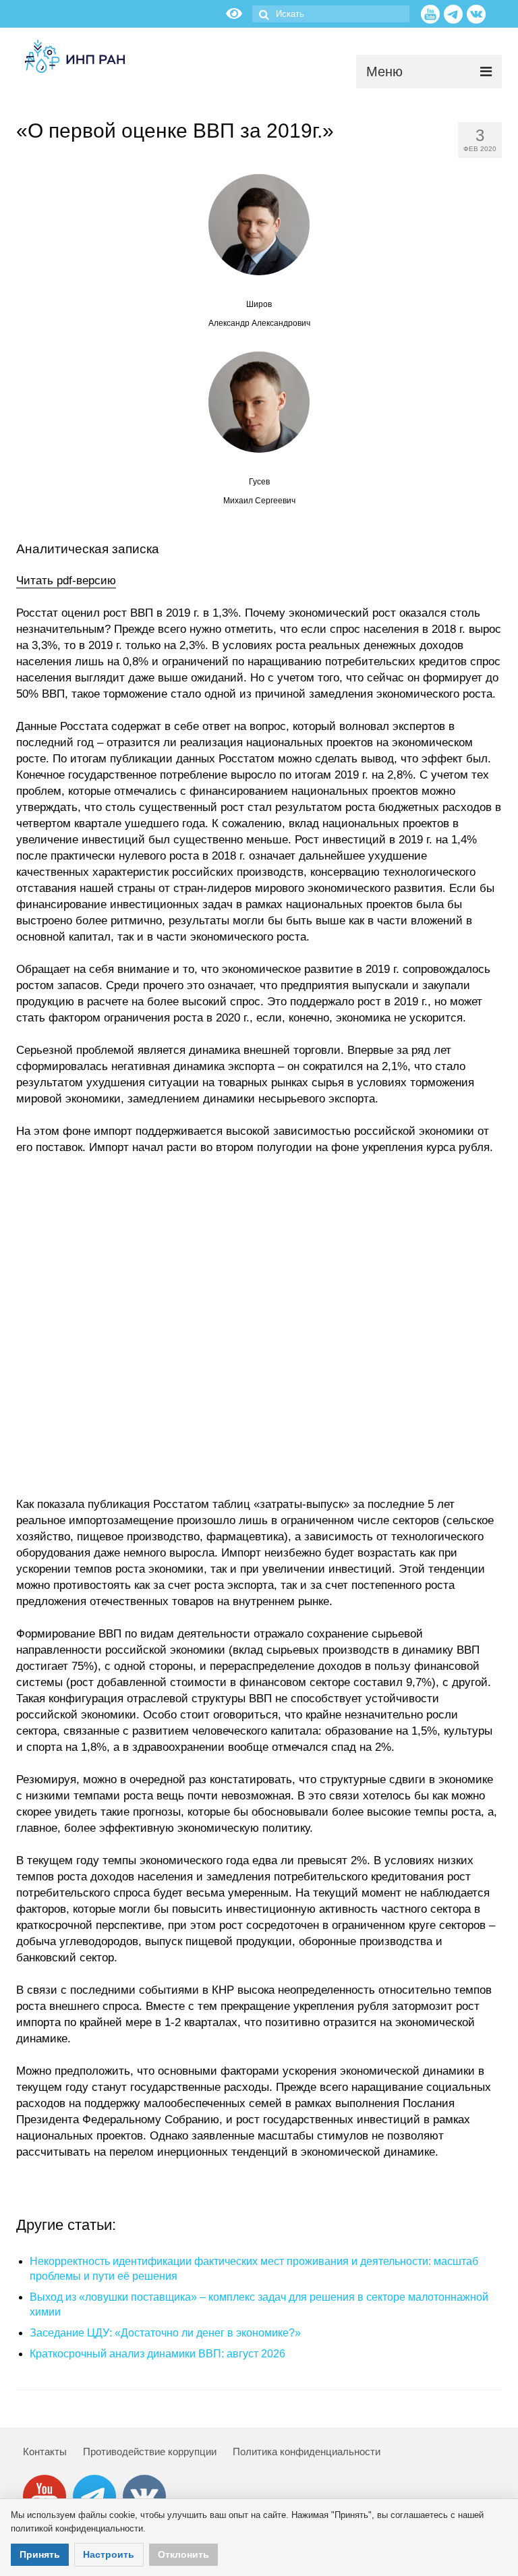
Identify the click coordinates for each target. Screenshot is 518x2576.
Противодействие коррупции (150, 2452)
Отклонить (183, 2554)
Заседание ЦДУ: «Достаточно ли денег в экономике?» (165, 2333)
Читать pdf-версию (66, 581)
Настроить (109, 2554)
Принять (40, 2554)
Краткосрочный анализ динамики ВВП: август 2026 (157, 2354)
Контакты (45, 2452)
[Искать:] (331, 14)
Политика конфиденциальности (307, 2452)
